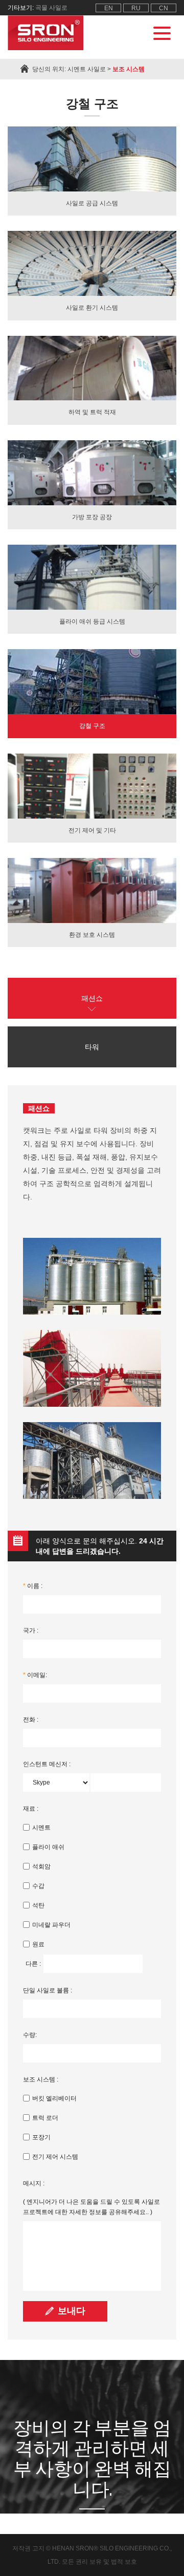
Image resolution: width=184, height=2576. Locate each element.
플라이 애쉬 (48, 1847)
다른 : (33, 1964)
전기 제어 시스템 (55, 2157)
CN (164, 8)
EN (109, 8)
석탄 (38, 1905)
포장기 (41, 2137)
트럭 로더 (45, 2118)
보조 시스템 (129, 69)
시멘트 (41, 1828)
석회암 (41, 1866)
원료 (38, 1944)
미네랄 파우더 (51, 1925)
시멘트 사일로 (87, 69)
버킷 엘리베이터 (54, 2098)
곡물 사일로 (51, 8)
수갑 (38, 1886)
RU (136, 8)
